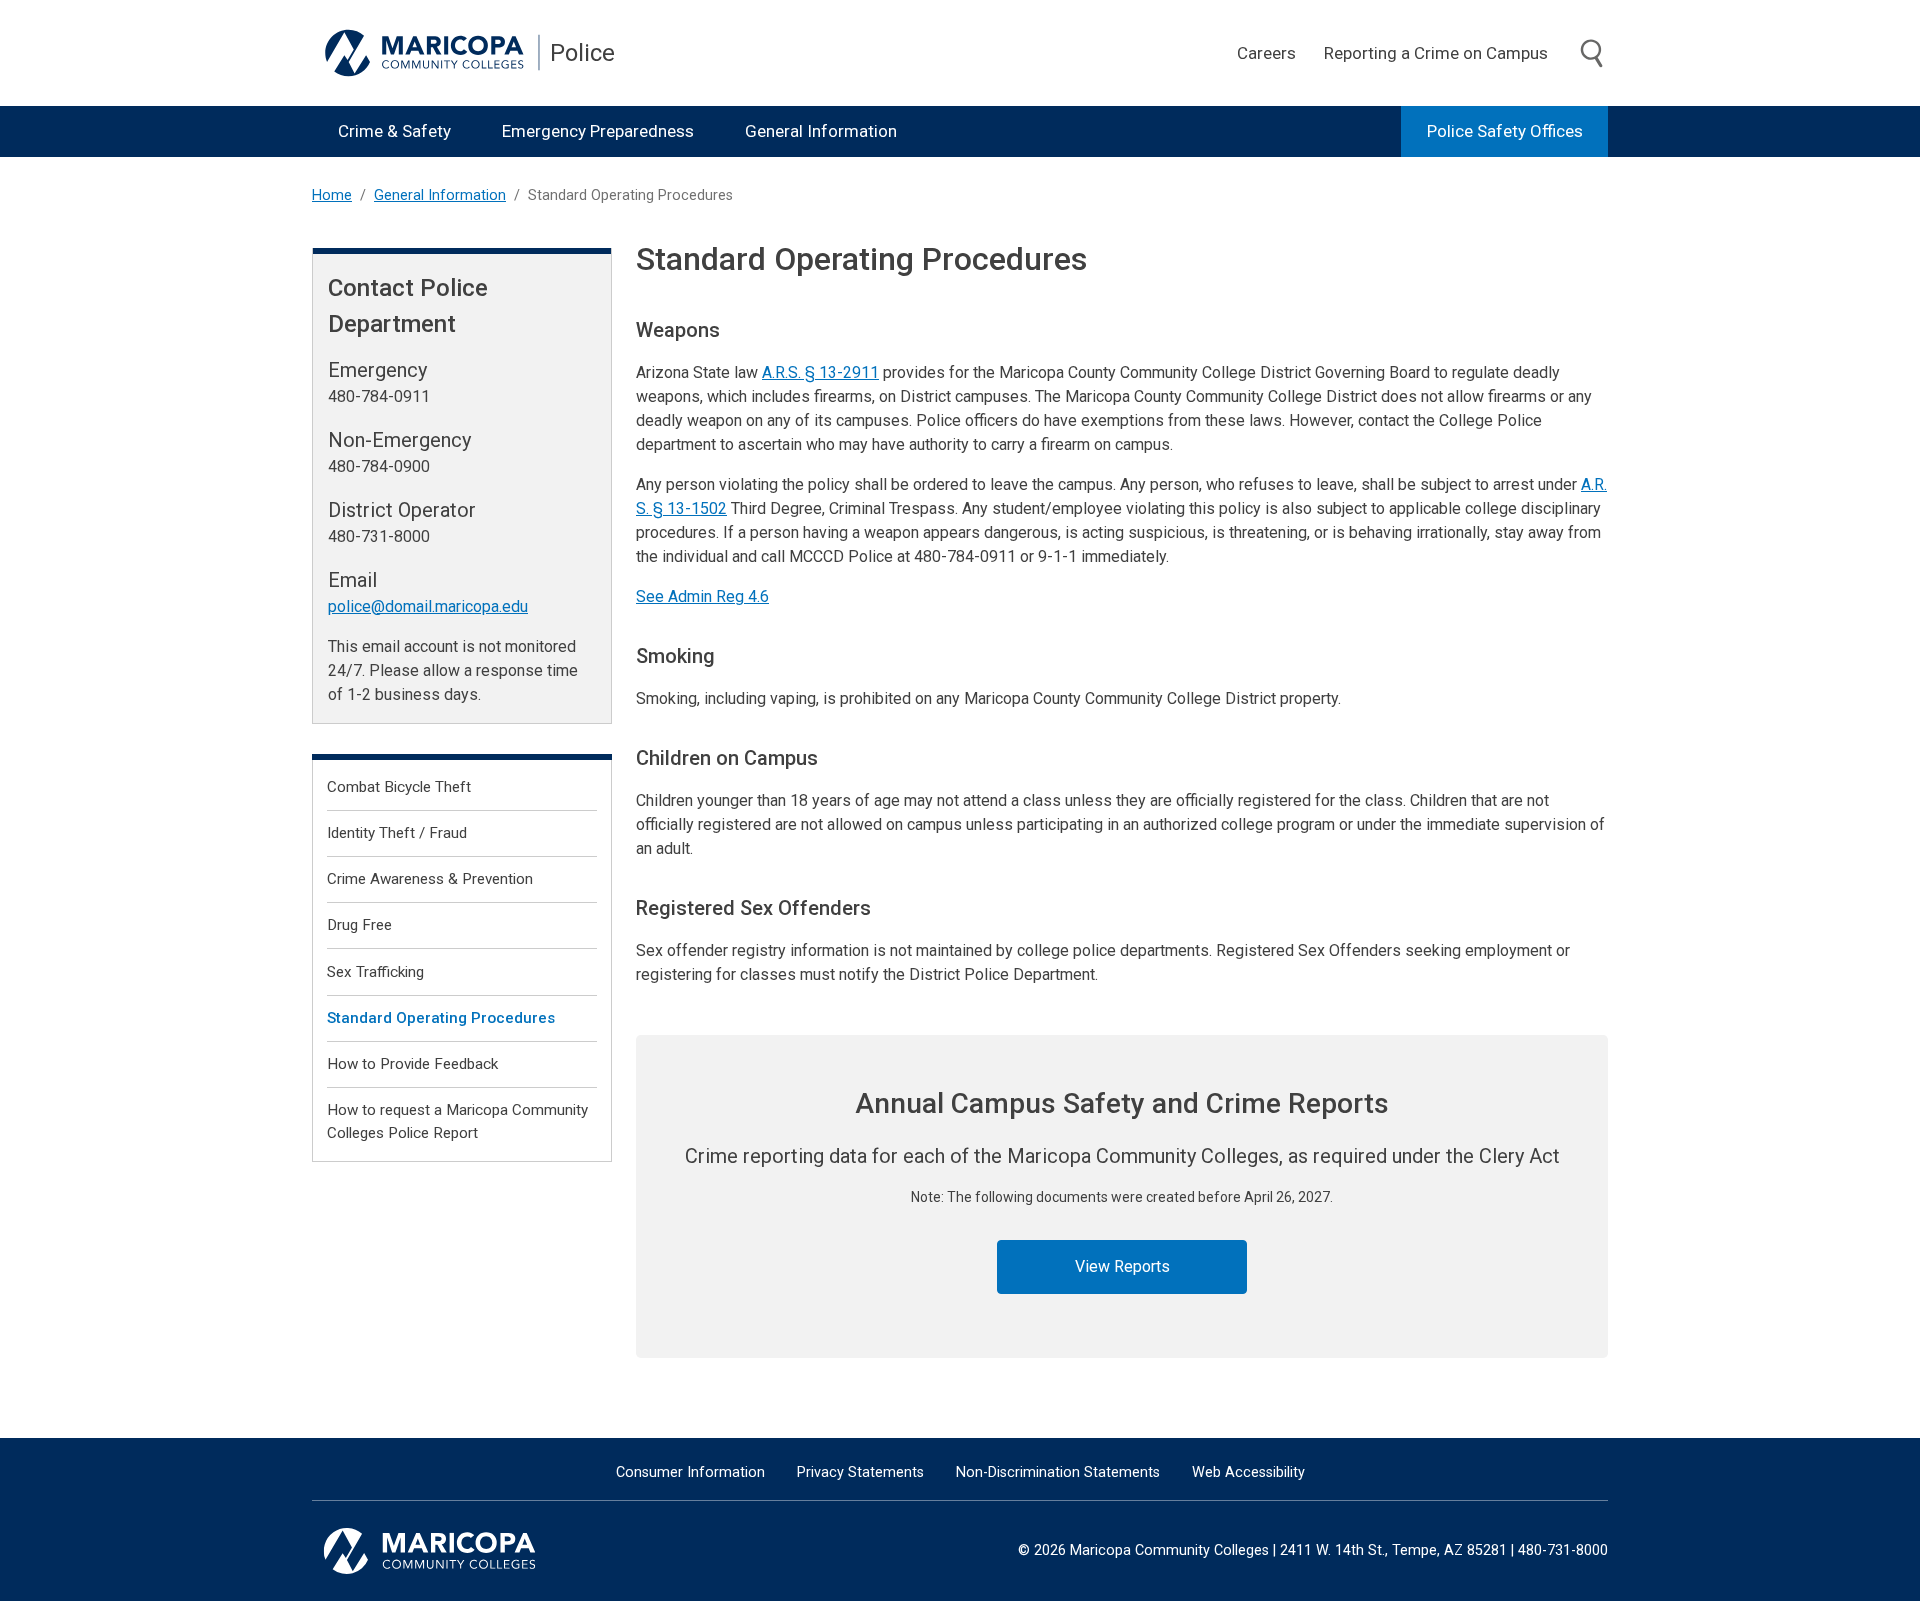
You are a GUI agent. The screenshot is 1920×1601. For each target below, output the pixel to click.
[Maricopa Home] (432, 53)
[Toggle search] (1592, 54)
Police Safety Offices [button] (1505, 131)
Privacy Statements (860, 1472)
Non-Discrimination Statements (1058, 1472)
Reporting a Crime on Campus (1436, 53)
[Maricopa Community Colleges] (454, 1551)
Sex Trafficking (375, 972)
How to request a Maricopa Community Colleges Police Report (457, 1121)
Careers (1266, 53)
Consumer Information (690, 1472)
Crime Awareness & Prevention (430, 879)
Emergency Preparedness (598, 131)
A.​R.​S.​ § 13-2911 (820, 372)
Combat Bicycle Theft (399, 787)
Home (332, 195)
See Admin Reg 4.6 (702, 596)
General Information (821, 131)
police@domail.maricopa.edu (428, 606)
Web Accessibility (1248, 1472)
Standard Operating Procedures (441, 1018)
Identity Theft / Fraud (397, 833)
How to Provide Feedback (412, 1064)
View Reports (1122, 1266)
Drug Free (359, 925)
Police (582, 53)
